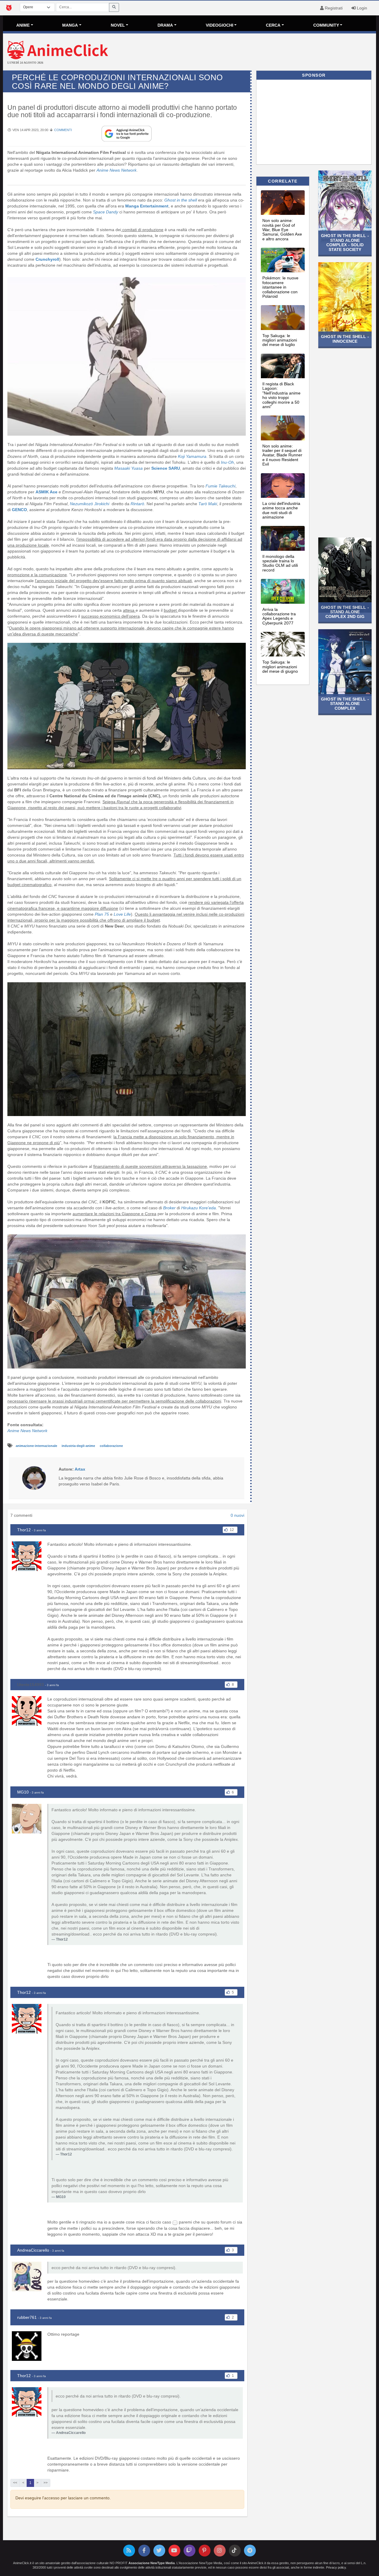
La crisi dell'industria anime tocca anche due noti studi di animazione (281, 510)
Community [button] (326, 25)
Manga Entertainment (146, 206)
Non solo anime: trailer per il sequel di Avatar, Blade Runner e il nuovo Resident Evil (282, 455)
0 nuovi (237, 1515)
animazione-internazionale (37, 1446)
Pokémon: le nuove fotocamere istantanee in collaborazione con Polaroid (280, 287)
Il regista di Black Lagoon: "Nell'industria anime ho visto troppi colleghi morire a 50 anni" (281, 395)
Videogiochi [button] (220, 25)
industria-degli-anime (79, 1446)
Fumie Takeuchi (220, 486)
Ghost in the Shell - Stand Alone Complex (345, 704)
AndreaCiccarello (33, 2250)
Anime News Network (27, 1431)
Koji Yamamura (192, 456)
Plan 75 (102, 914)
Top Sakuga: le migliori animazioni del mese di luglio (280, 340)
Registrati (333, 8)
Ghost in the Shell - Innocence (345, 339)
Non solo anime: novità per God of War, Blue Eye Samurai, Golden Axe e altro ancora (282, 230)
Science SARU (166, 468)
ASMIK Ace (46, 492)
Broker (170, 1208)
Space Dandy (106, 212)
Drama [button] (165, 25)
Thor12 (24, 1530)
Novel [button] (118, 25)
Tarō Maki (208, 504)
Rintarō (137, 504)
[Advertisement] (252, 53)
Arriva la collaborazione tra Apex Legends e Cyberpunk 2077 (279, 616)
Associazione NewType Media (152, 2563)
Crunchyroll (47, 259)
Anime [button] (23, 25)
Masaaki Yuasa (129, 468)
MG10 (23, 1792)
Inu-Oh (227, 462)
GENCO (19, 510)
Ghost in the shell (181, 200)
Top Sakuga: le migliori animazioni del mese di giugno (280, 667)
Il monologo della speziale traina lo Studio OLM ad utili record (280, 563)
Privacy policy (336, 2567)
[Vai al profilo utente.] (34, 1477)
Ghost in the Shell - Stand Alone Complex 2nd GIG (345, 612)
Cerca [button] (273, 25)
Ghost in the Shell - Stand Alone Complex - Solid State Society (345, 242)
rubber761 (27, 2317)
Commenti (63, 130)
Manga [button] (70, 25)
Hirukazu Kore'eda (199, 1208)
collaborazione (111, 1446)
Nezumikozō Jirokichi (90, 504)
